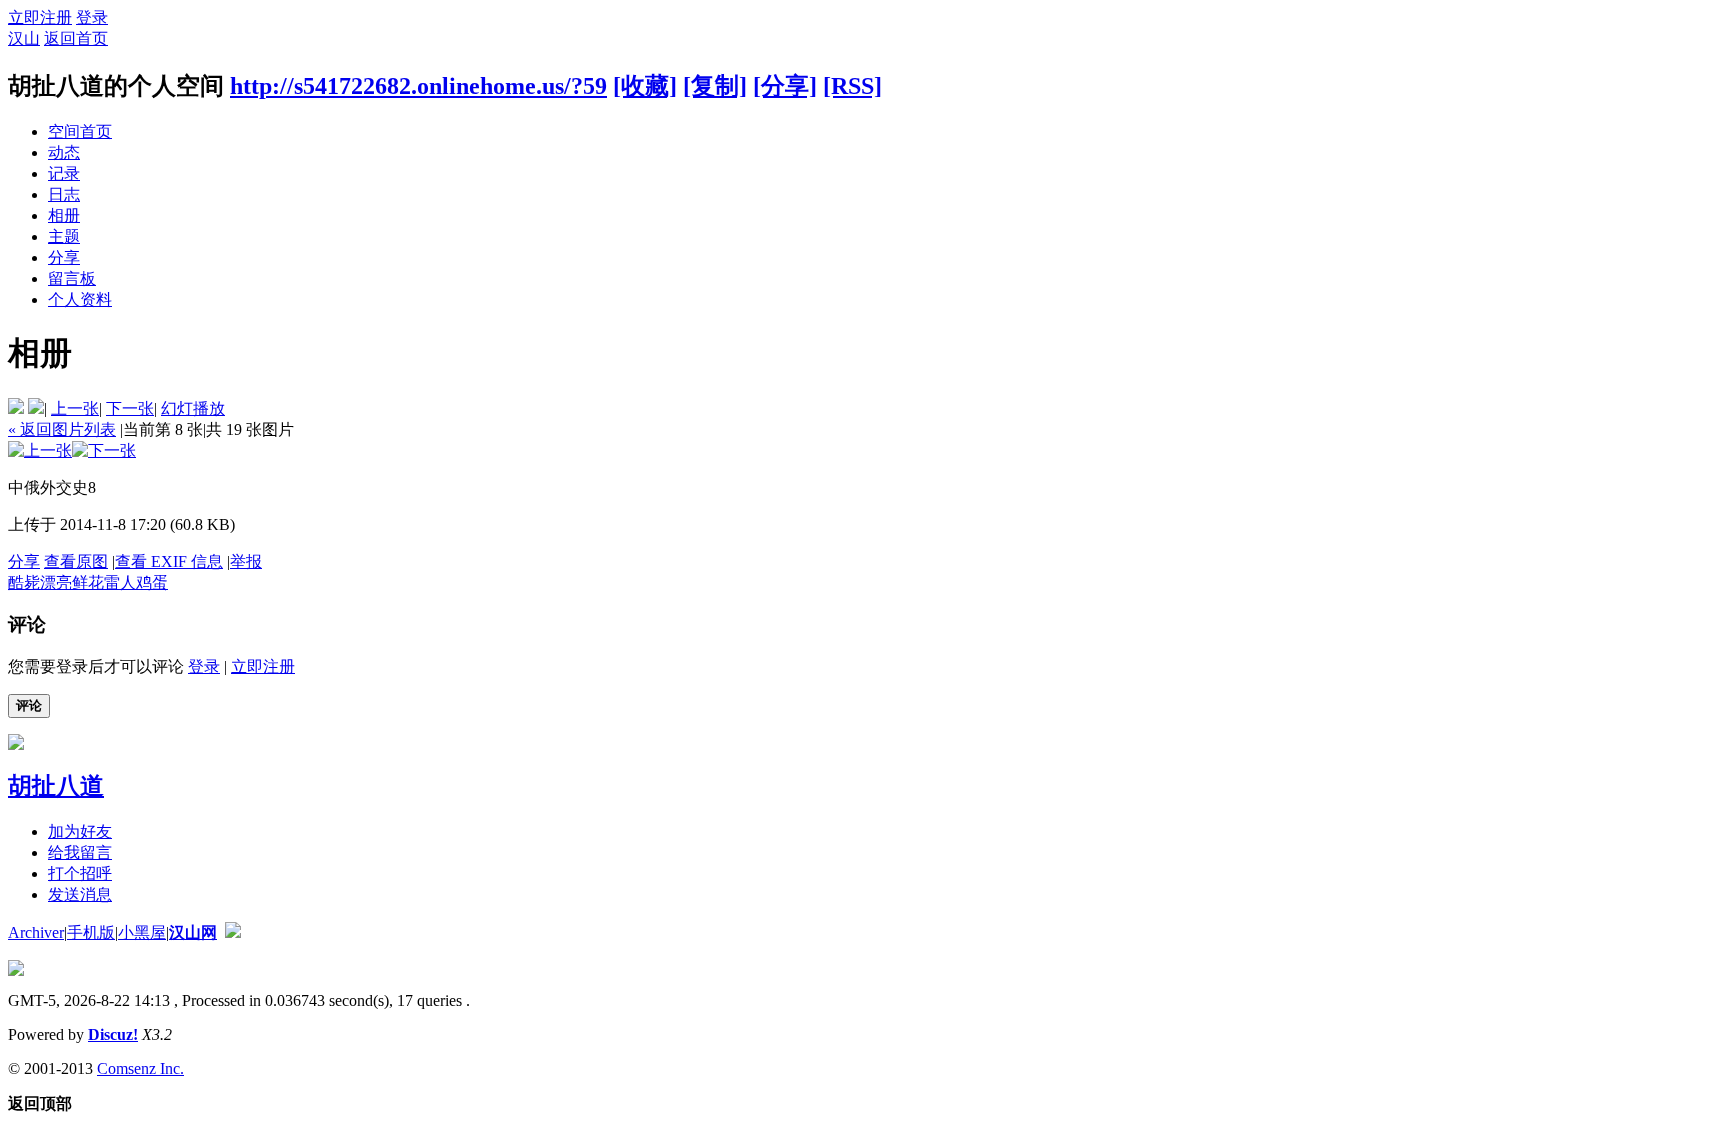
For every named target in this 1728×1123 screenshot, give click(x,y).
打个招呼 (80, 873)
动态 (64, 152)
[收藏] (645, 86)
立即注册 (40, 17)
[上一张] (40, 450)
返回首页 (76, 38)
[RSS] (852, 86)
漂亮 (56, 582)
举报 (246, 561)
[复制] (715, 86)
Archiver (36, 932)
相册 (64, 215)
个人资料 (80, 299)
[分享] (785, 86)
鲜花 (88, 582)
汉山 (24, 38)
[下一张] (104, 450)
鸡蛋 (152, 582)
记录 (64, 173)
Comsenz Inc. (140, 1068)
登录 (92, 17)
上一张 (75, 408)
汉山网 (193, 932)
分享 (64, 257)
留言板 (72, 278)
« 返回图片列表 (62, 429)
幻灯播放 (193, 408)
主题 (64, 236)
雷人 (120, 582)
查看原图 (76, 561)
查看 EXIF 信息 (169, 561)
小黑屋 (142, 932)
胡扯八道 (56, 786)
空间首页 (80, 131)
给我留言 (80, 852)
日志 (64, 194)
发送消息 (80, 894)
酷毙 (24, 582)
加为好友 (80, 831)
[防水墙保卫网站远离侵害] (233, 932)
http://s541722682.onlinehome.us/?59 (418, 86)
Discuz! (113, 1034)
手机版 (91, 932)
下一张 (130, 408)
